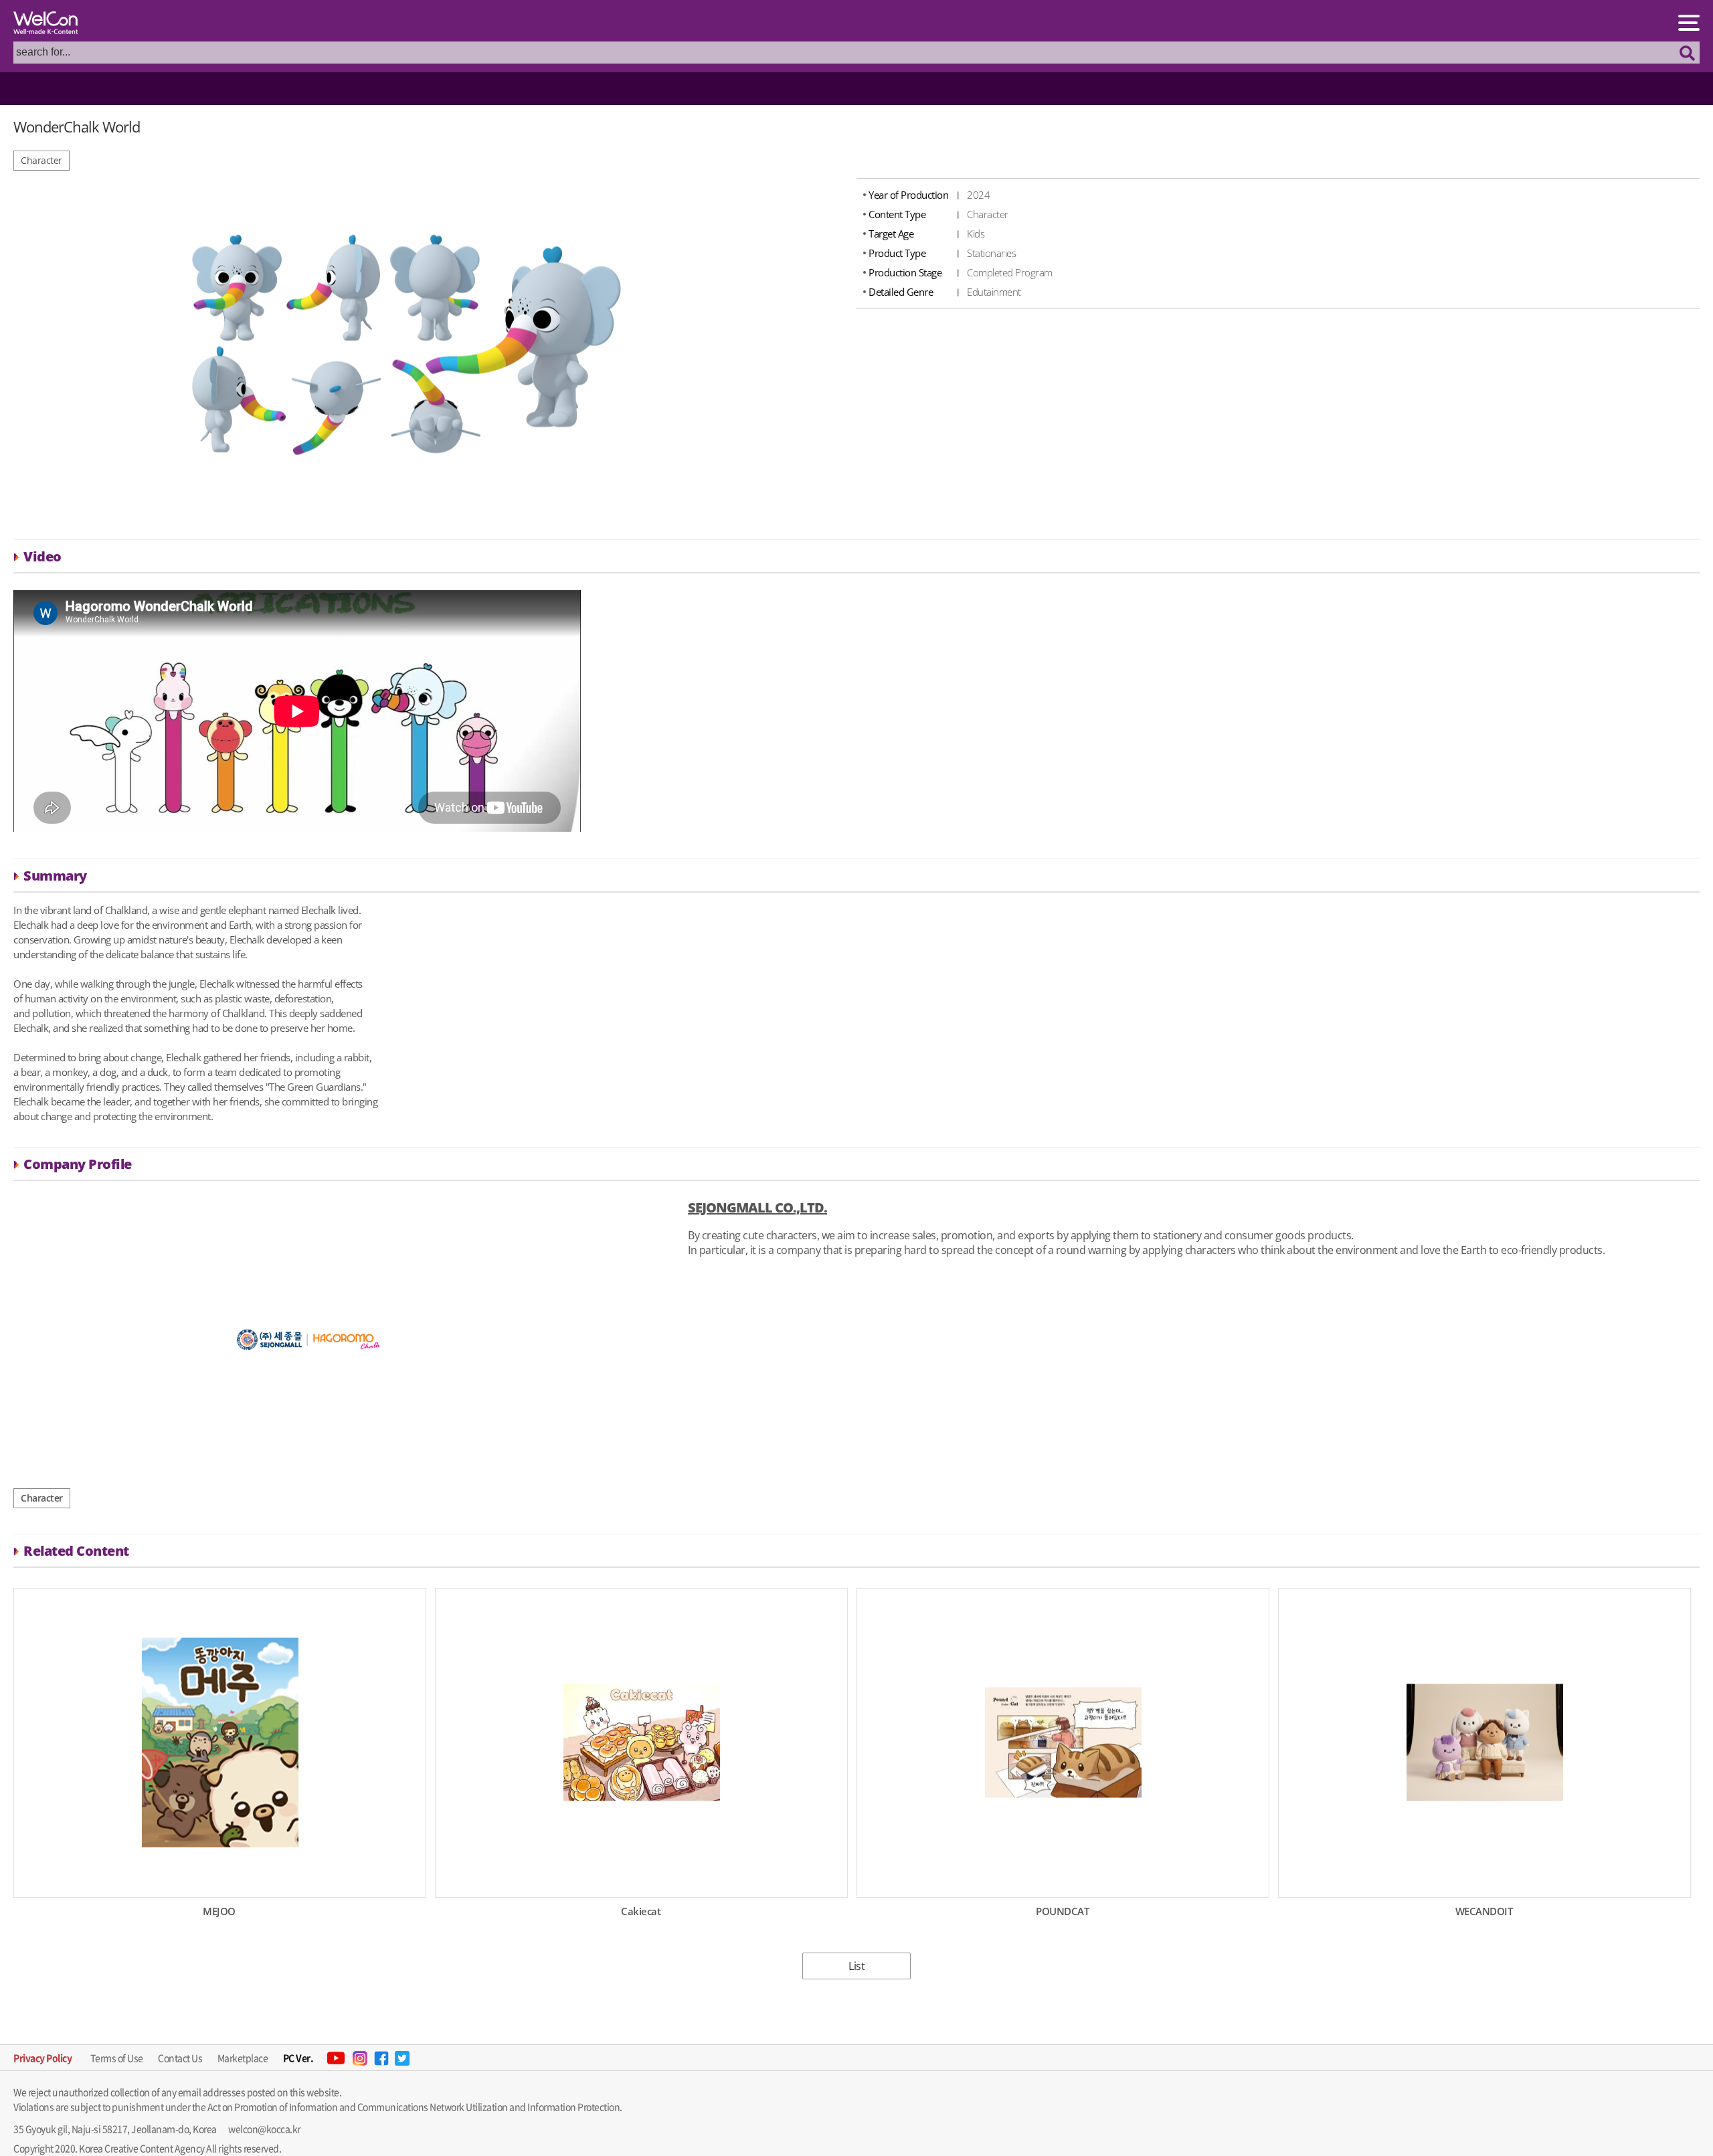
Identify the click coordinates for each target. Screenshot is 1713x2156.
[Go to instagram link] (360, 2058)
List (856, 1966)
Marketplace (243, 2058)
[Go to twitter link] (402, 2058)
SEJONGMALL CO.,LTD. (757, 1207)
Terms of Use (117, 2058)
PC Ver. (298, 2058)
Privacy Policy (42, 2058)
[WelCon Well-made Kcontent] (50, 24)
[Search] (1688, 53)
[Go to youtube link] (336, 2058)
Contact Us (180, 2058)
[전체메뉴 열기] (1689, 22)
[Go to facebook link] (381, 2058)
